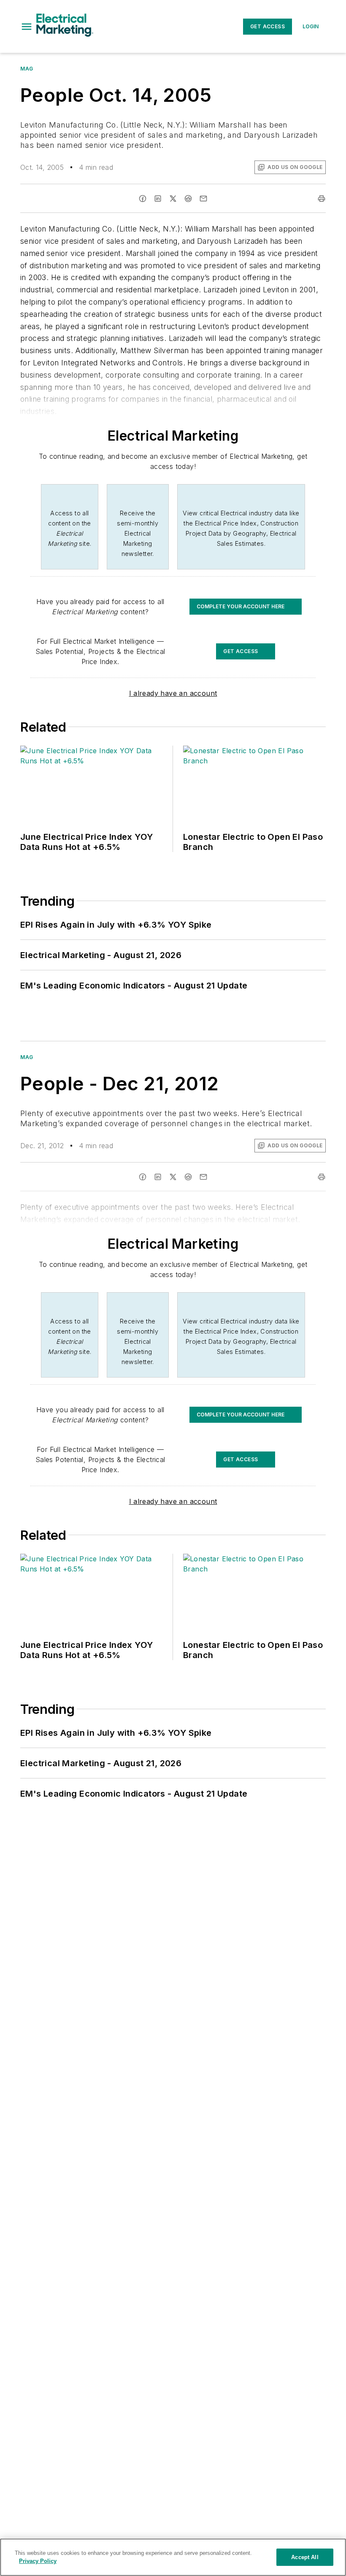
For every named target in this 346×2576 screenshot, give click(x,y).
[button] (27, 27)
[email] (203, 199)
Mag (27, 69)
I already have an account (173, 693)
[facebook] (143, 199)
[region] (173, 2557)
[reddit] (188, 199)
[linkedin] (158, 199)
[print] (322, 199)
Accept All (305, 2557)
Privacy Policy (38, 2561)
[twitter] (173, 199)
